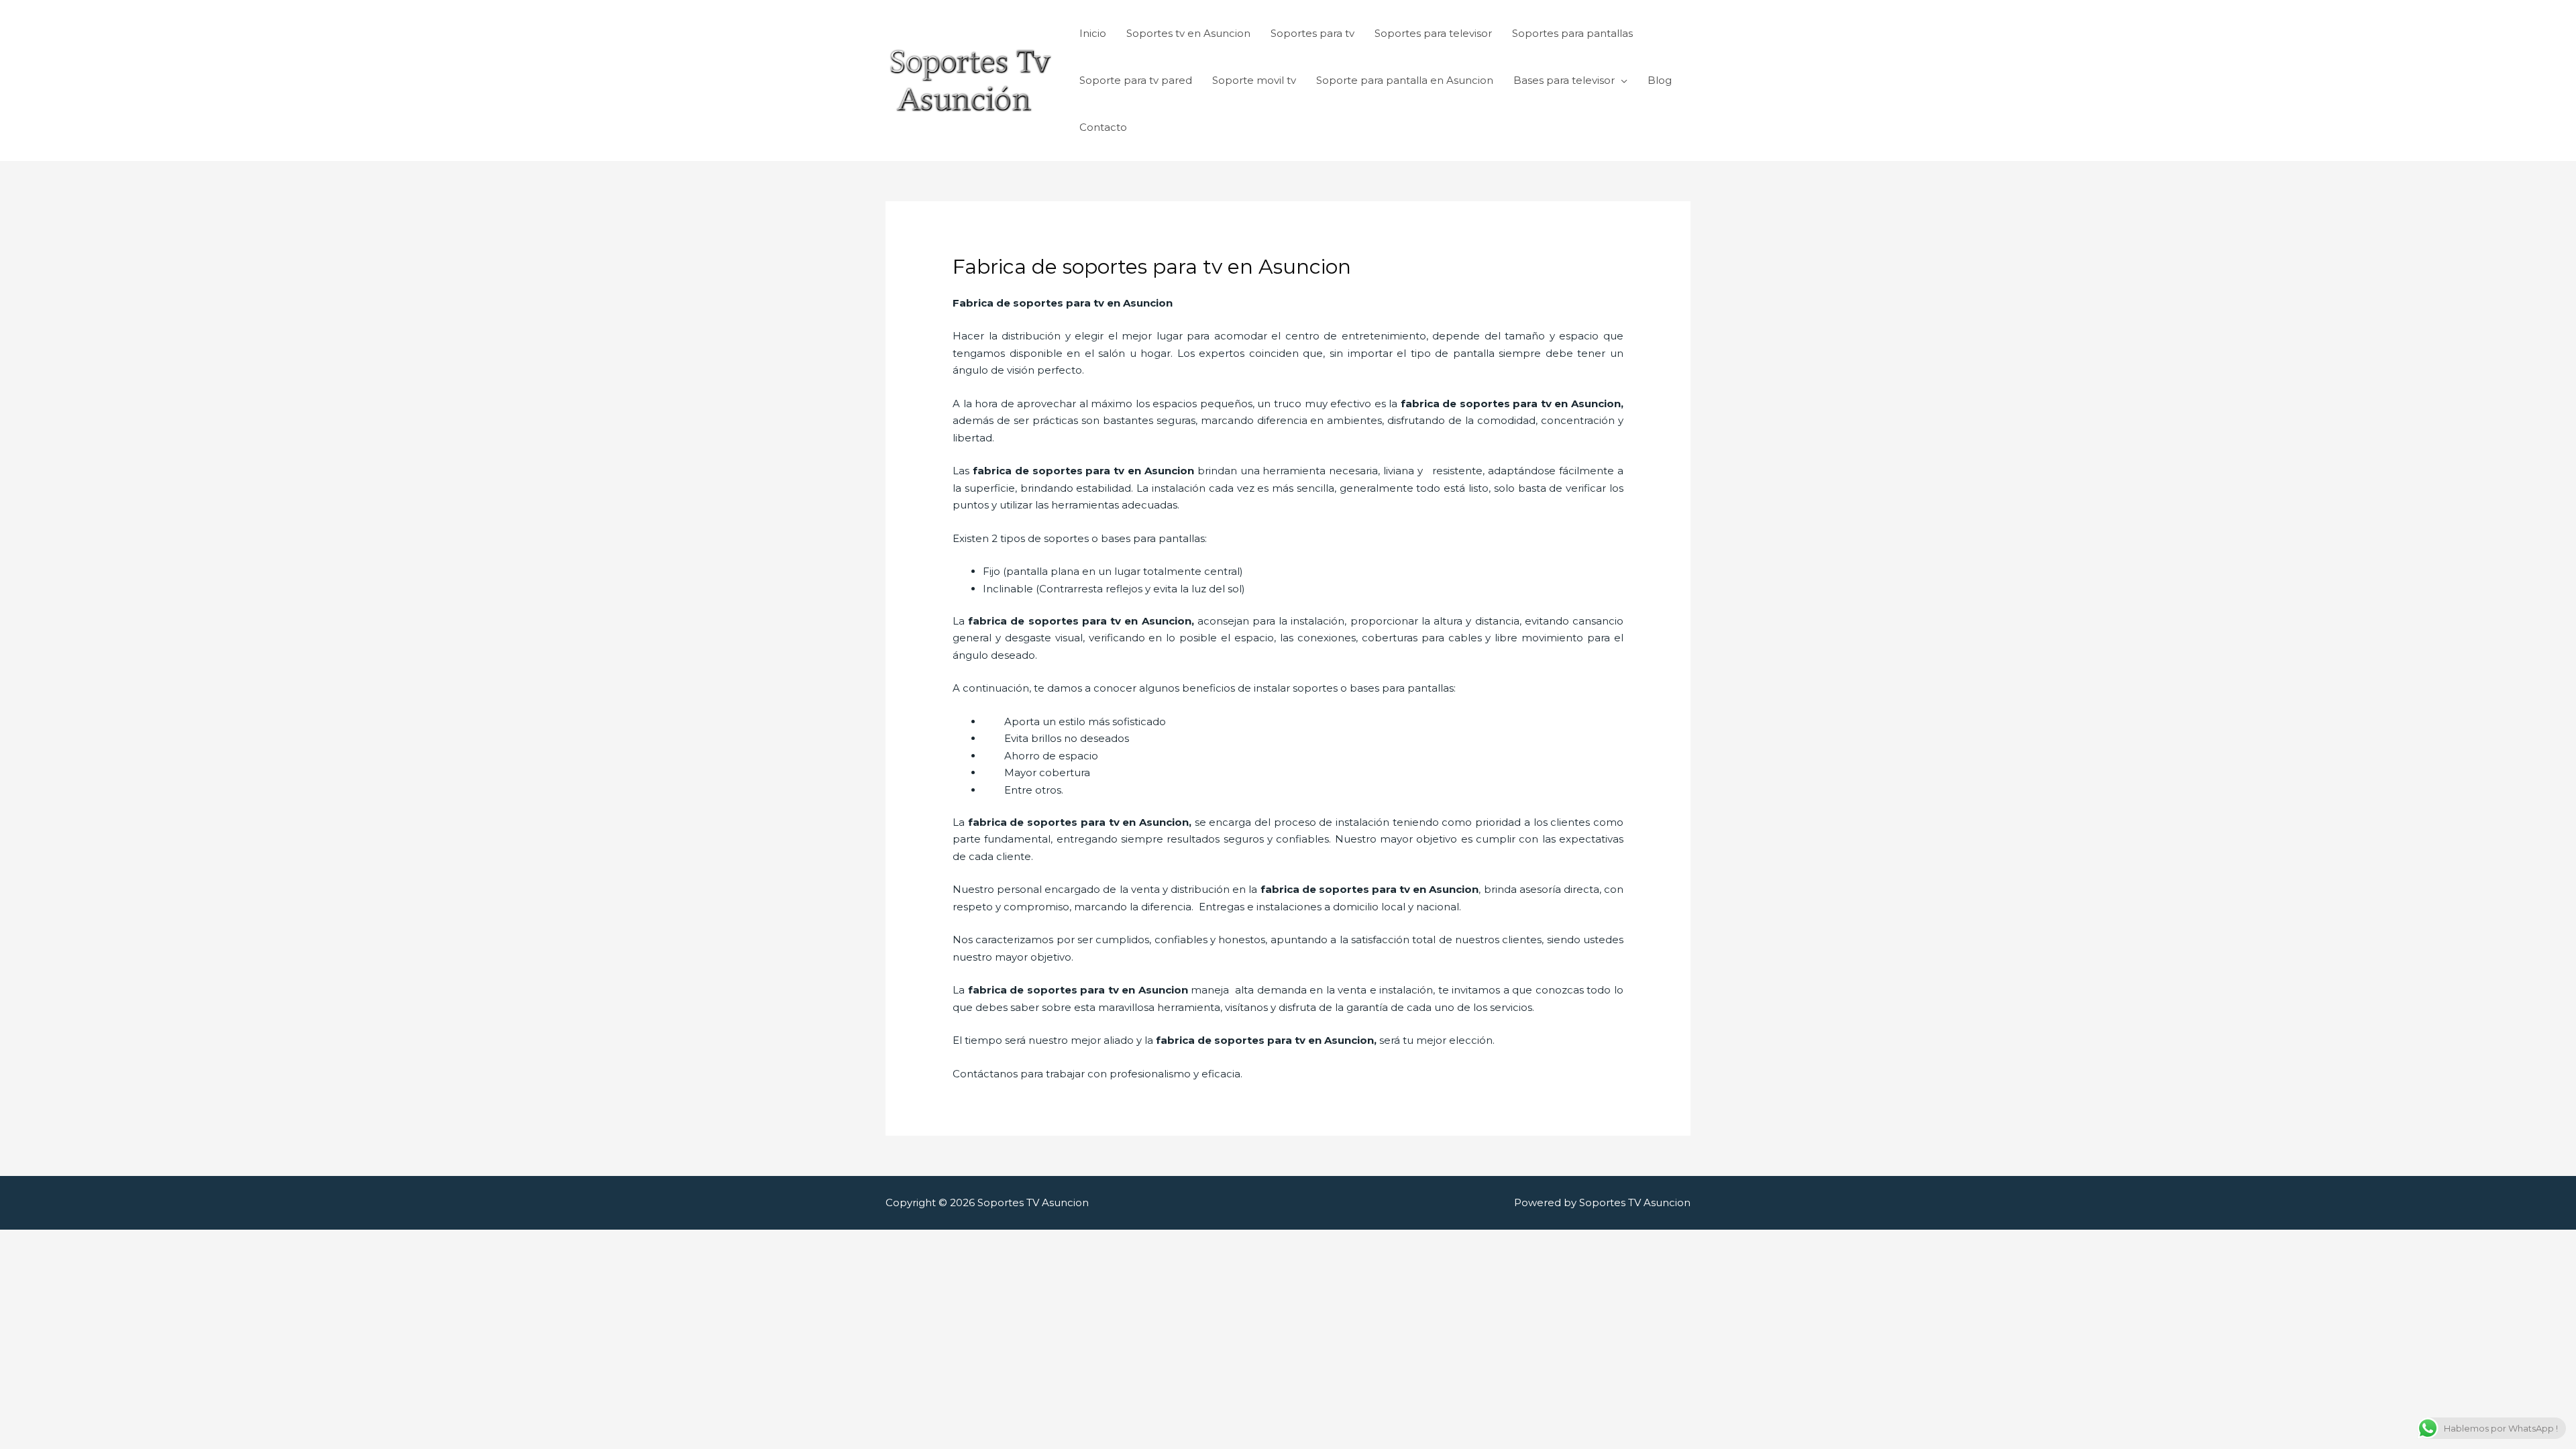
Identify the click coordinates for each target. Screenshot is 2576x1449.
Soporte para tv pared (1136, 80)
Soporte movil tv (1254, 80)
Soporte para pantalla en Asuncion (1405, 80)
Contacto (1103, 127)
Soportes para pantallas (1572, 33)
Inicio (1093, 33)
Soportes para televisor (1433, 33)
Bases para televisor (1564, 80)
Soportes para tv (1312, 33)
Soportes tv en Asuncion (1188, 33)
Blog (1660, 80)
